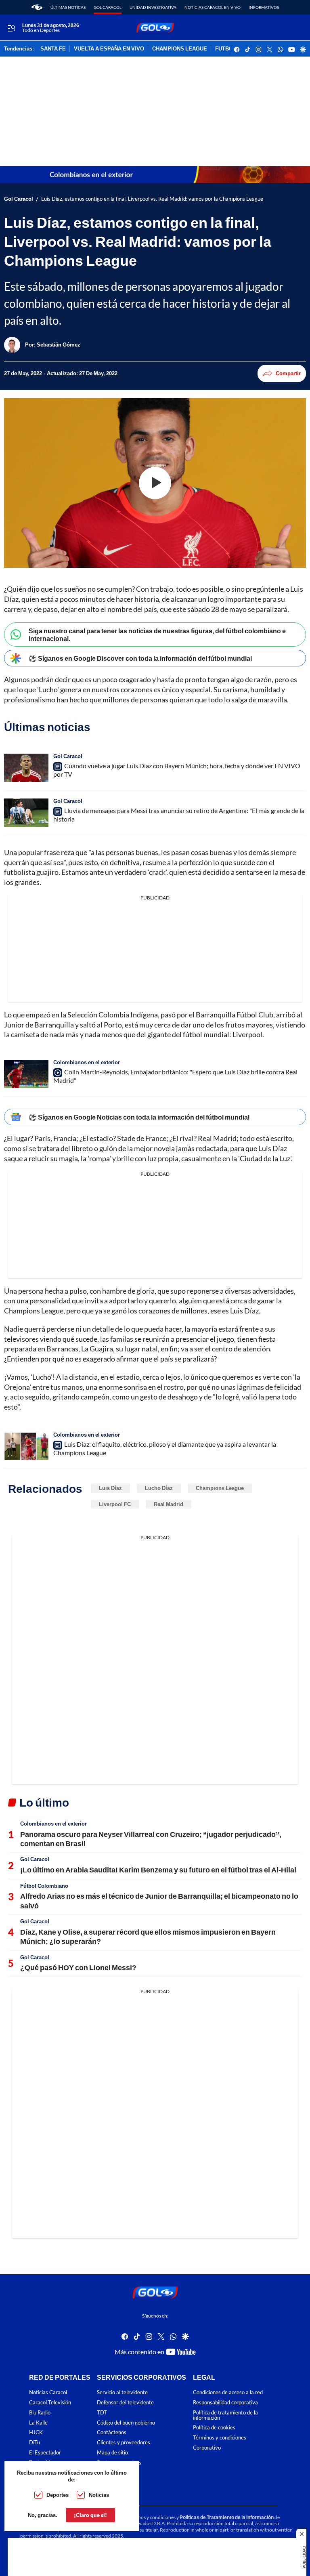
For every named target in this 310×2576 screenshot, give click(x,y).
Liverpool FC (115, 1504)
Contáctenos (112, 2432)
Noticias (99, 2495)
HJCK (36, 2432)
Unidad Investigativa (153, 7)
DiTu (35, 2443)
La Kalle (38, 2422)
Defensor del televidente (125, 2403)
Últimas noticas (68, 7)
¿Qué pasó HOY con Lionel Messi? (78, 1967)
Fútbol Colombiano (44, 1886)
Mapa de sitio (112, 2453)
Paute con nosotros (119, 2463)
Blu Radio (40, 2413)
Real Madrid (169, 1504)
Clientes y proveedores (124, 2443)
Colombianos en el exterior (87, 1062)
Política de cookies (214, 2428)
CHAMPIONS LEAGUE (180, 49)
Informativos (264, 7)
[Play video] (155, 483)
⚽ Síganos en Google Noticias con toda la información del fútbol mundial (139, 1117)
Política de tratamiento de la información (225, 2415)
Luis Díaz (110, 1488)
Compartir (288, 373)
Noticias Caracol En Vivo (213, 7)
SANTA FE (53, 49)
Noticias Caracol (48, 2392)
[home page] (37, 7)
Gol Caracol (108, 7)
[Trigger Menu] (11, 28)
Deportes (58, 2495)
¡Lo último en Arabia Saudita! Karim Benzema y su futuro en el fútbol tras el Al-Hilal (158, 1870)
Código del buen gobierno (126, 2422)
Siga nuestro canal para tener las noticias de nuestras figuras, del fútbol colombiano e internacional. (157, 635)
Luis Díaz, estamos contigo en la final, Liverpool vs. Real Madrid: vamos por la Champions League (152, 199)
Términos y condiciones (220, 2438)
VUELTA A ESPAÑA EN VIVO (109, 49)
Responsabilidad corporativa (225, 2403)
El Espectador (45, 2453)
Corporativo (207, 2448)
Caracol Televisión (50, 2403)
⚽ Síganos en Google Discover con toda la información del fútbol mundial (140, 658)
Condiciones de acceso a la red (228, 2392)
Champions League (220, 1488)
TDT (102, 2413)
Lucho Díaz (159, 1488)
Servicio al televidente (122, 2392)
